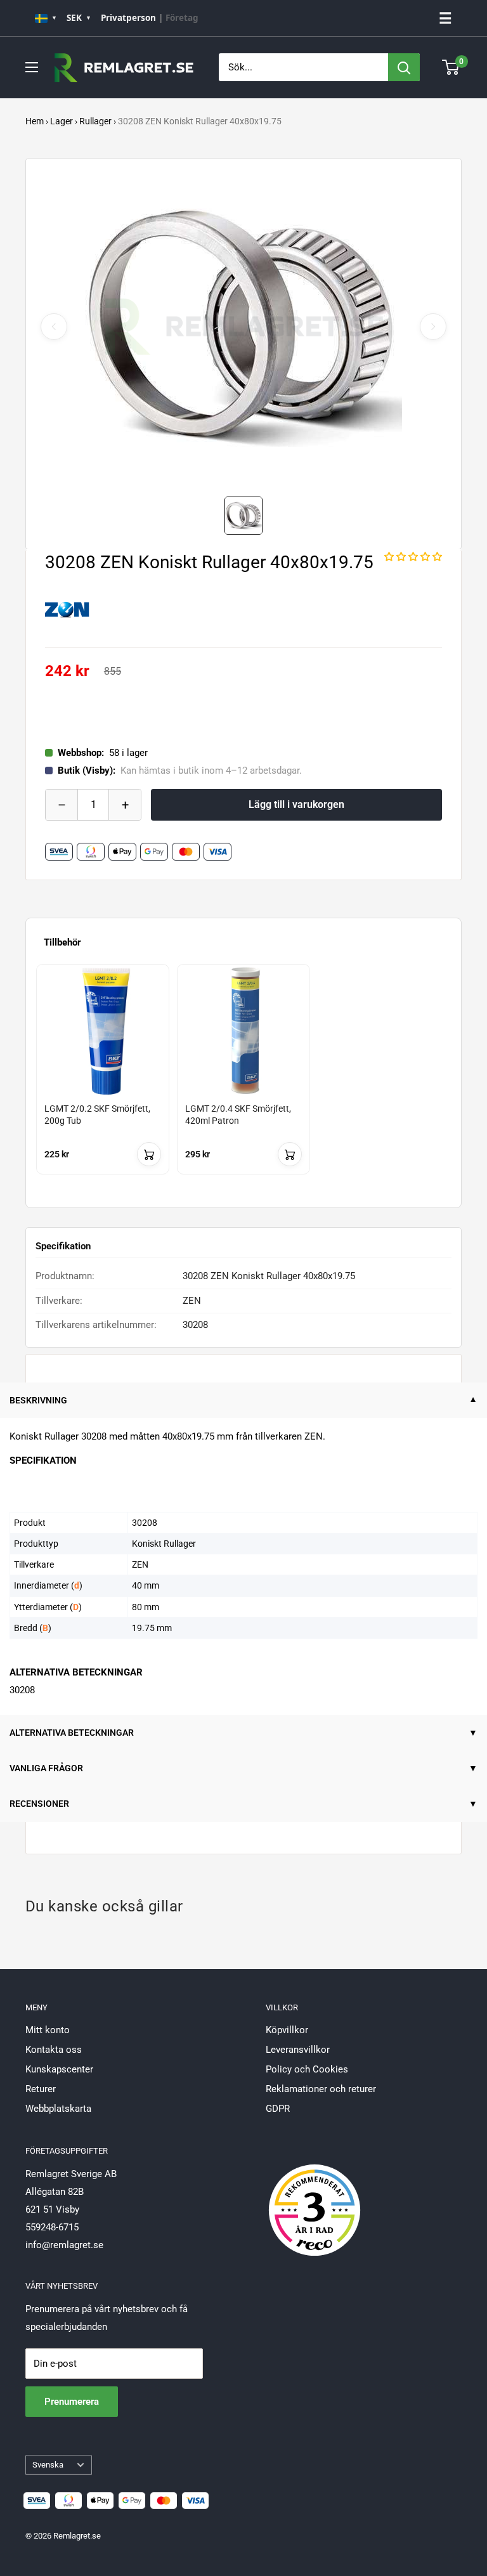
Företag (182, 18)
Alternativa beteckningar (72, 1733)
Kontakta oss (54, 2050)
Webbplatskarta (58, 2109)
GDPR (278, 2109)
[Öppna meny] (32, 67)
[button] (413, 557)
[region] (243, 1081)
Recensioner (39, 1804)
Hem (35, 121)
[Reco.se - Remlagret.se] (315, 2197)
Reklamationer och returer (321, 2089)
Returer (41, 2089)
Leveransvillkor (298, 2050)
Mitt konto (48, 2030)
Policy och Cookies (307, 2069)
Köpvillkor (287, 2030)
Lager (62, 121)
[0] (451, 67)
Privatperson (128, 18)
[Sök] (404, 67)
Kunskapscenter (59, 2069)
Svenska (48, 2465)
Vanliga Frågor (46, 1768)
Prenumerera (72, 2402)
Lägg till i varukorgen (296, 804)
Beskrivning (38, 1400)
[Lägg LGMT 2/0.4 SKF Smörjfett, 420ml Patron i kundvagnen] (290, 1154)
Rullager (95, 121)
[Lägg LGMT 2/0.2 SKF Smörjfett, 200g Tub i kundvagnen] (149, 1154)
